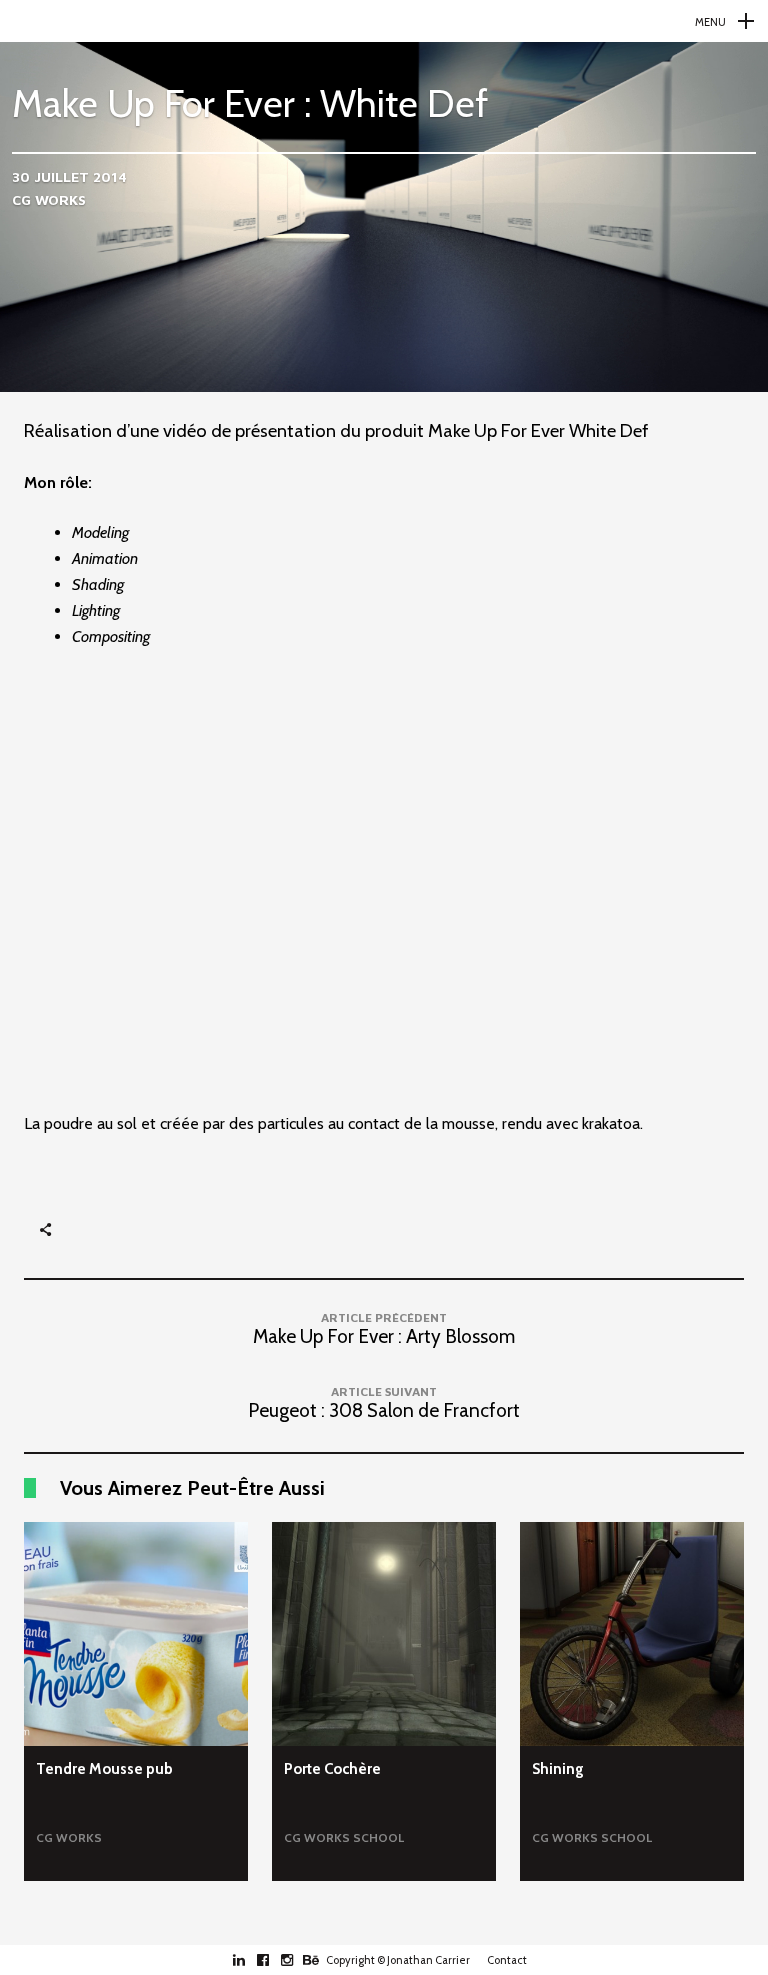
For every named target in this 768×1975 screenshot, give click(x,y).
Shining (558, 1769)
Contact (507, 1960)
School (378, 1837)
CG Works (49, 199)
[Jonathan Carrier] (384, 21)
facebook (273, 1960)
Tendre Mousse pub (104, 1769)
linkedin (249, 1960)
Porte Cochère (332, 1769)
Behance (321, 1960)
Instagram (297, 1960)
